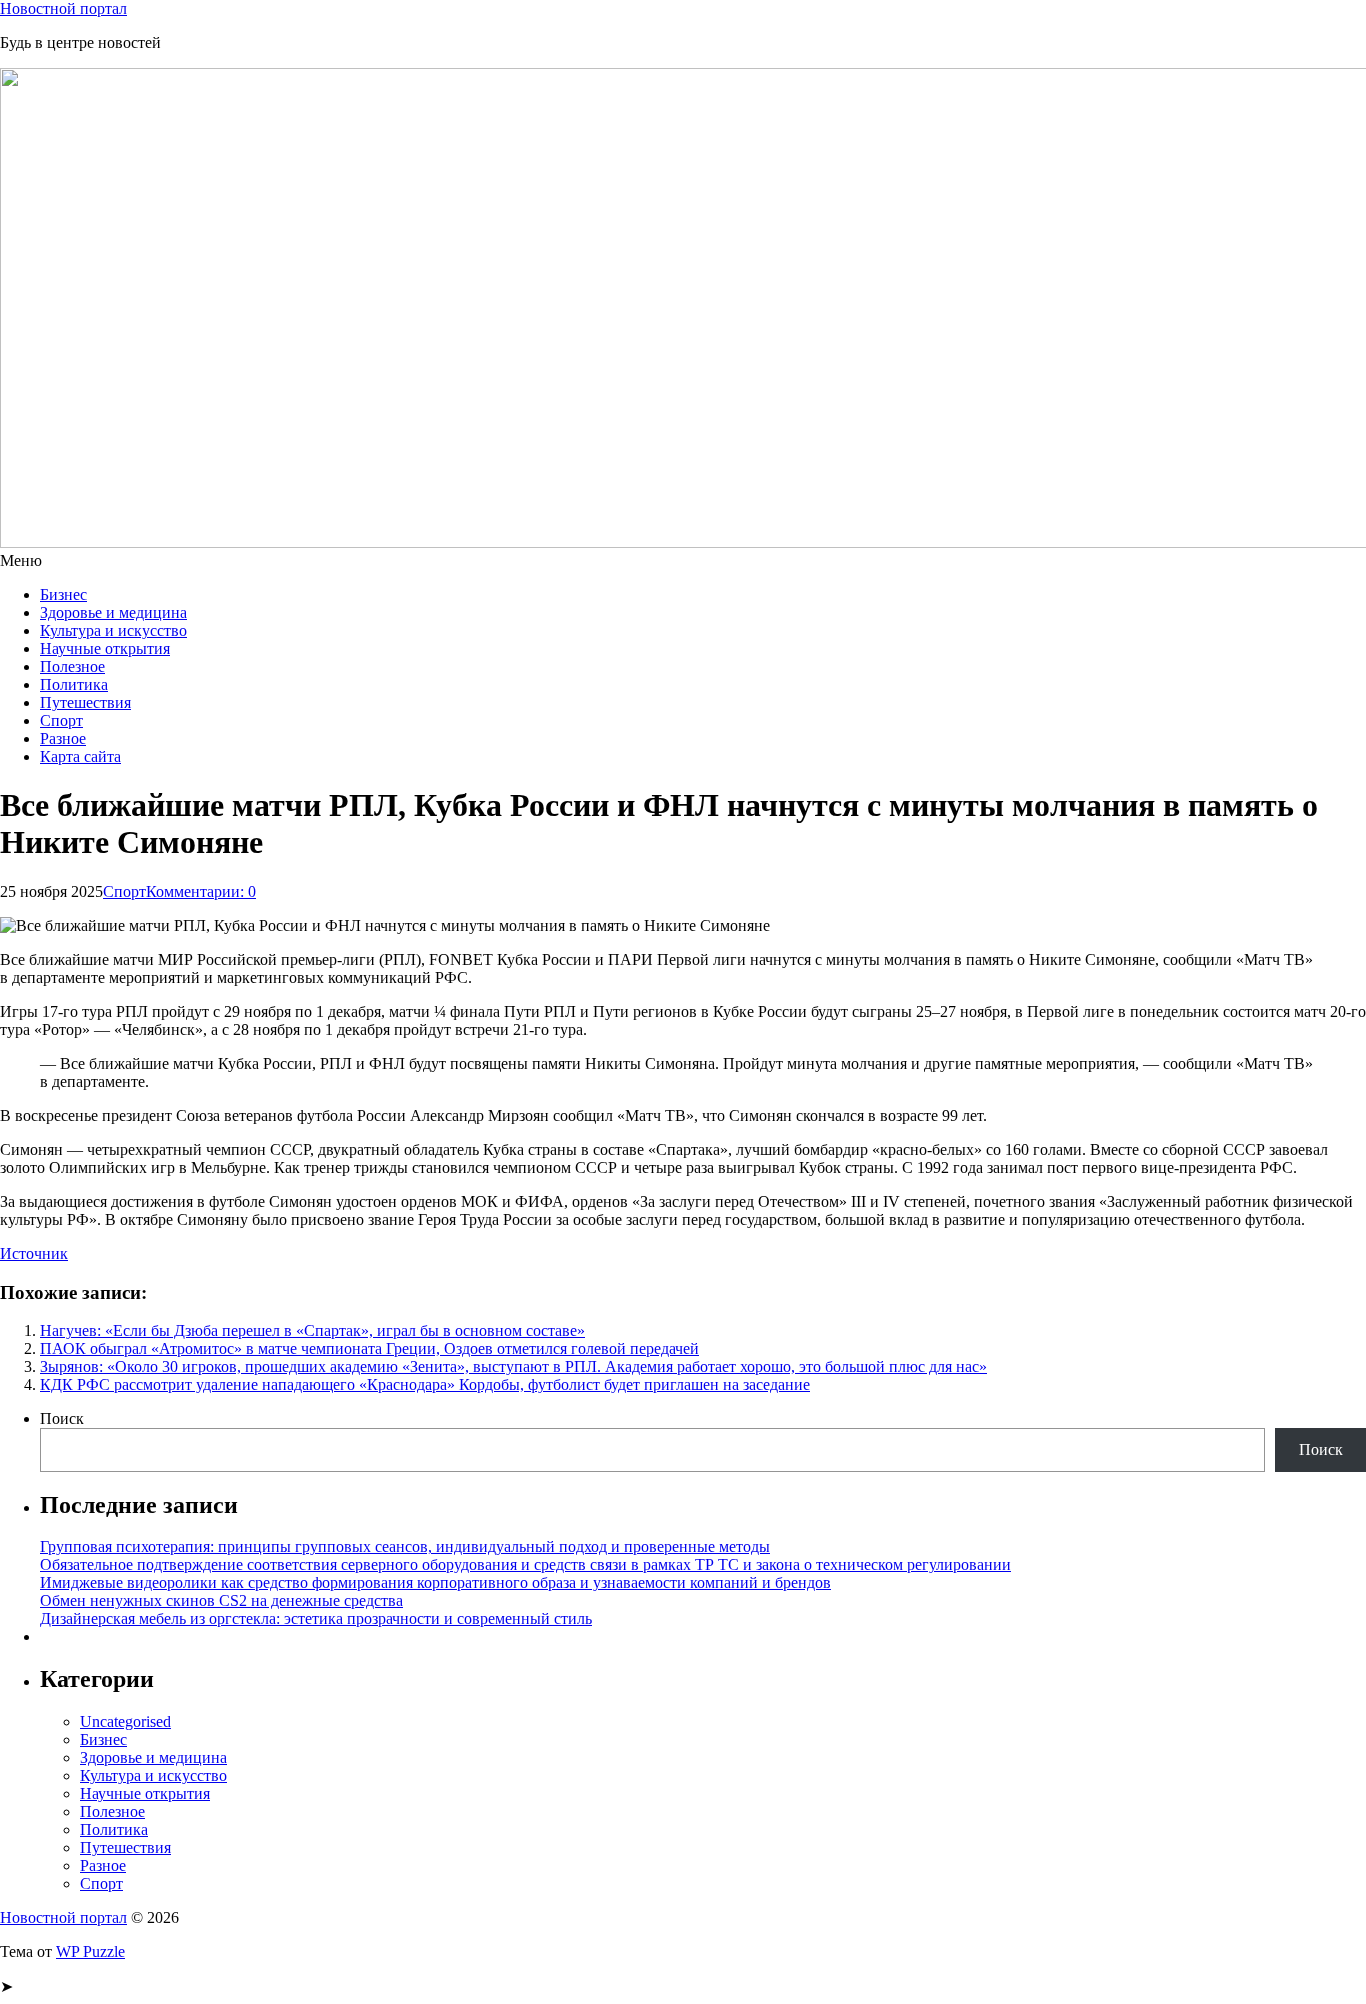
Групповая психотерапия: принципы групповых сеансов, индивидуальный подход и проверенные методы (405, 1546)
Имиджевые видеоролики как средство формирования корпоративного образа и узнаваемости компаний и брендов (435, 1582)
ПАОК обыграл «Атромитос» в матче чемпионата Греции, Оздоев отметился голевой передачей (369, 1348)
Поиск (62, 1418)
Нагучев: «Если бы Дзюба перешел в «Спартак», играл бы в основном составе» (312, 1330)
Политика (74, 684)
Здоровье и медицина (113, 612)
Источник (34, 1253)
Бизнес (63, 594)
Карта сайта (80, 756)
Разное (63, 738)
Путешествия (85, 702)
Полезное (72, 666)
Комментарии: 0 (201, 891)
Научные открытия (105, 648)
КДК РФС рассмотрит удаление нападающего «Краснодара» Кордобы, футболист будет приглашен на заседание (425, 1384)
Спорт (61, 720)
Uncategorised (125, 1721)
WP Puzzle (90, 1951)
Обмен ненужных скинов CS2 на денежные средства (221, 1600)
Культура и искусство (113, 630)
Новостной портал (63, 8)
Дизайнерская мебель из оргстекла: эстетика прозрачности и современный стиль (316, 1618)
